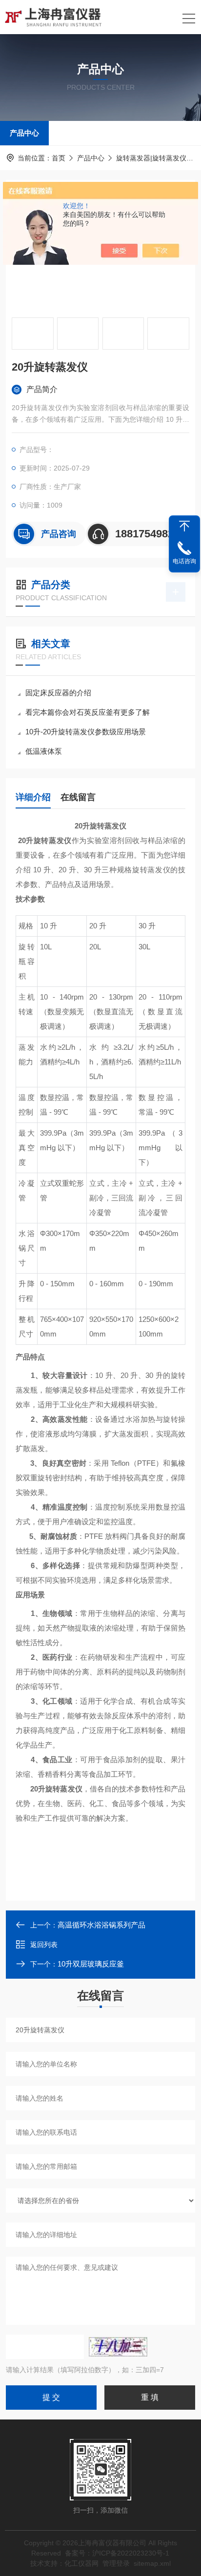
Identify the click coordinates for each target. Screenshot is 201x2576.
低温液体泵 (44, 751)
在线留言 (78, 797)
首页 (59, 158)
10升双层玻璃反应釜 (91, 1964)
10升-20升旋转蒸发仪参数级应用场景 (86, 732)
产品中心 (24, 133)
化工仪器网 (81, 2563)
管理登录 (116, 2563)
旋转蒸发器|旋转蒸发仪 (151, 158)
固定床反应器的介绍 (58, 693)
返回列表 (44, 1945)
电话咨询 (184, 561)
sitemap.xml (152, 2563)
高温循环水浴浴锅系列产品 (101, 1925)
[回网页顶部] (184, 526)
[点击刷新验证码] (118, 2347)
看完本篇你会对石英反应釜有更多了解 (88, 712)
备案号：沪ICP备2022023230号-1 (117, 2553)
